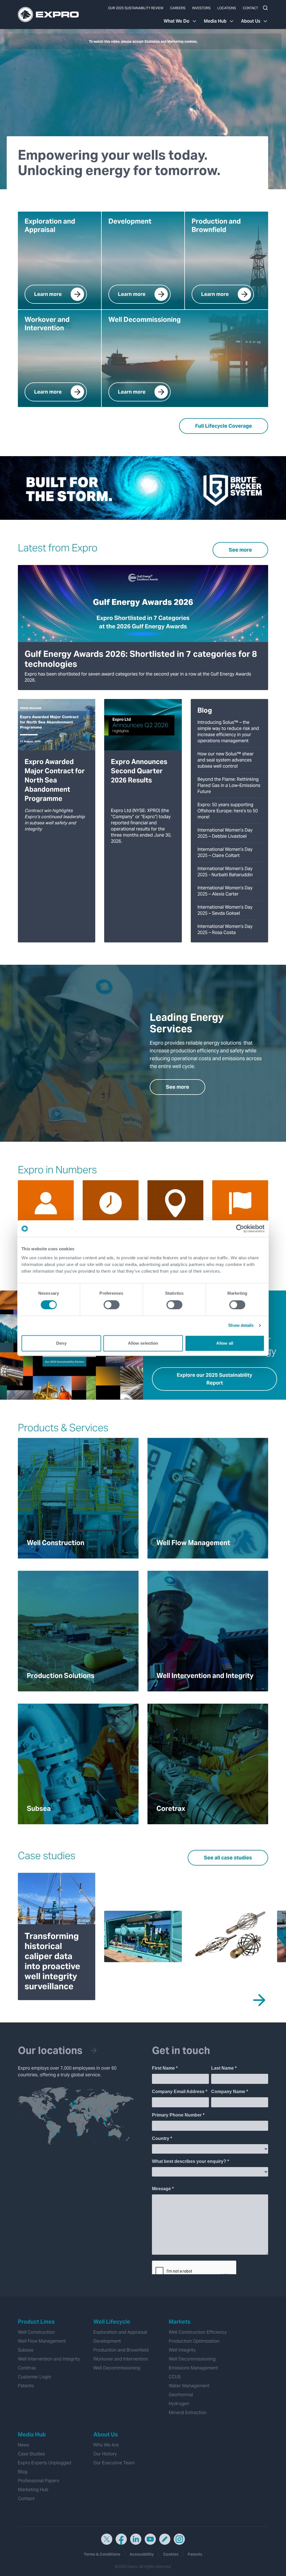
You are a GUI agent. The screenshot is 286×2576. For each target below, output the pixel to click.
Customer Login (34, 2377)
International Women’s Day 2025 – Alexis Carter (225, 891)
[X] (107, 2539)
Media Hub (215, 21)
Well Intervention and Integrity (49, 2359)
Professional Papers (39, 2481)
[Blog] (165, 2539)
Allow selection (143, 1343)
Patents (26, 2386)
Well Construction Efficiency (198, 2332)
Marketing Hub (33, 2490)
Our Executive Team (114, 2463)
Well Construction (36, 2332)
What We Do (177, 21)
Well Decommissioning (117, 2368)
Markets (180, 2322)
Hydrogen (179, 2404)
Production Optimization (194, 2341)
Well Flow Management (42, 2341)
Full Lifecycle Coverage (224, 426)
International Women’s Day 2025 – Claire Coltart (225, 852)
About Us (251, 21)
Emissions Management (193, 2368)
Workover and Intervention (121, 2359)
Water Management (189, 2386)
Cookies (171, 2554)
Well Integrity (182, 2350)
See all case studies (228, 1858)
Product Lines (36, 2322)
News (23, 2445)
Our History (105, 2454)
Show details (241, 1325)
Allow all (225, 1343)
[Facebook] (121, 2539)
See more (240, 550)
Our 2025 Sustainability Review (136, 8)
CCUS (175, 2377)
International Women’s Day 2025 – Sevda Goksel (225, 910)
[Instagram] (179, 2539)
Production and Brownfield (121, 2350)
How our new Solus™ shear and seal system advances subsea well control (226, 760)
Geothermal (181, 2395)
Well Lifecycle (112, 2322)
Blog (23, 2472)
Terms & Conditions (102, 2554)
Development (107, 2341)
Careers (178, 8)
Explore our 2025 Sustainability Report (214, 1379)
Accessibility (142, 2554)
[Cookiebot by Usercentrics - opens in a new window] (240, 1229)
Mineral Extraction (188, 2413)
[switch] (112, 1305)
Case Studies (31, 2454)
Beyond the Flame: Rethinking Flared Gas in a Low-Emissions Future (229, 785)
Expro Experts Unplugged (45, 2463)
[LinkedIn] (136, 2539)
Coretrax (27, 2368)
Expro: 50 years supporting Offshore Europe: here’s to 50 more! (228, 811)
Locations (227, 8)
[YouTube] (150, 2539)
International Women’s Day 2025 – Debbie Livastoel (225, 833)
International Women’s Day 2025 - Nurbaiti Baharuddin (225, 872)
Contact (250, 8)
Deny (61, 1343)
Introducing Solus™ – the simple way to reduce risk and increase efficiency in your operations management (228, 732)
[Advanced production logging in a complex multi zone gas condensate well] (229, 1937)
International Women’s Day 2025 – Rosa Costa (225, 929)
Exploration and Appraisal (120, 2332)
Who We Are (106, 2445)
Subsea (26, 2350)
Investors (201, 8)
